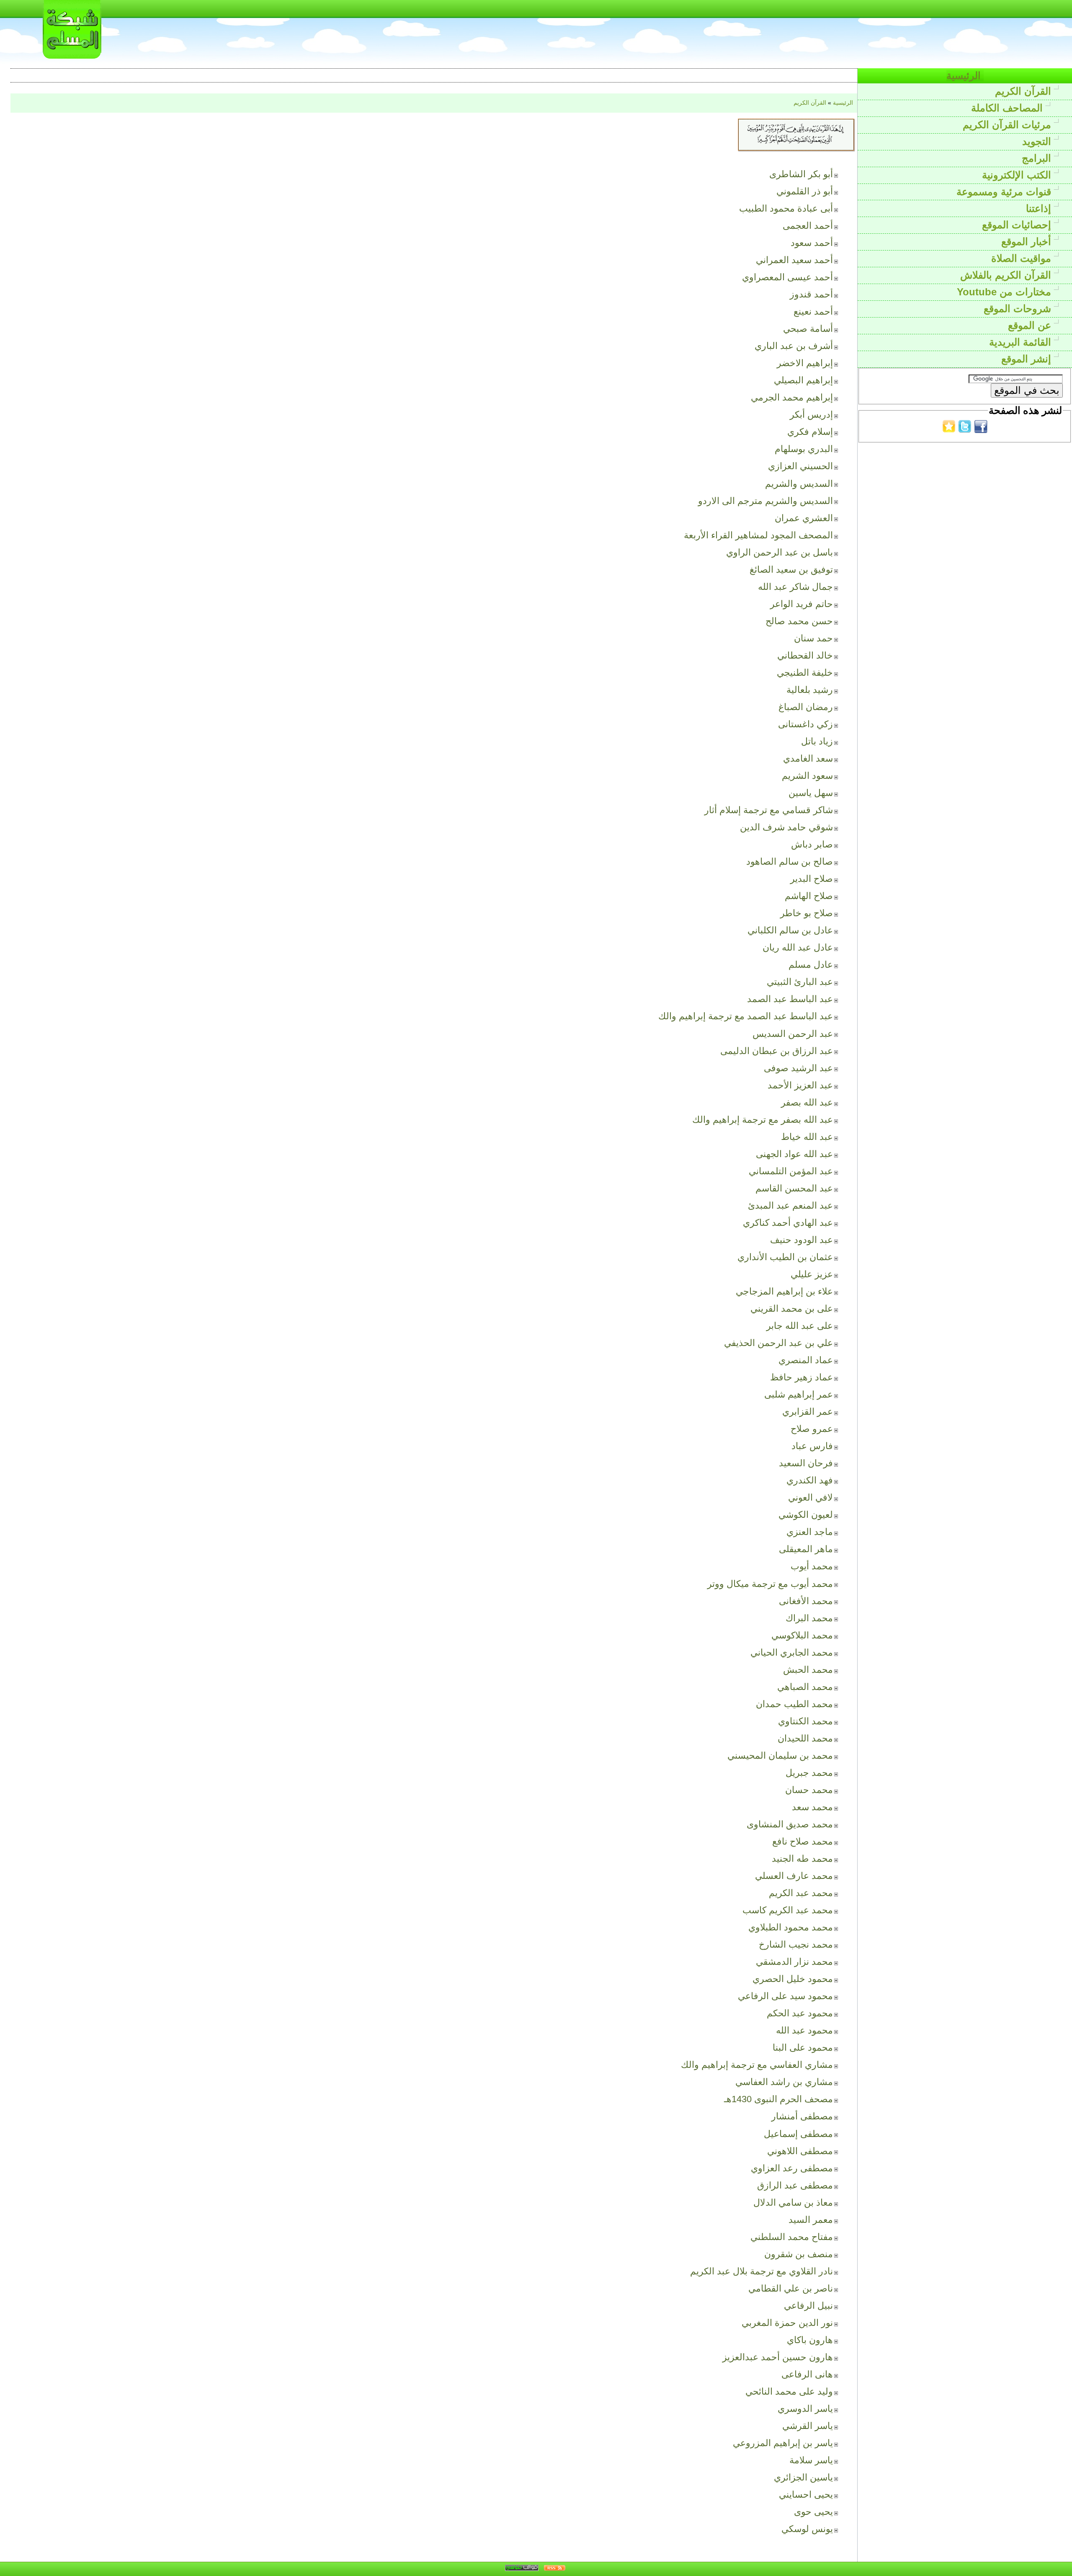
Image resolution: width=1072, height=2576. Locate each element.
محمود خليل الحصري (793, 1979)
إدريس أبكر (811, 415)
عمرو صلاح (812, 1429)
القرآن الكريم (1024, 91)
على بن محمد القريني (792, 1309)
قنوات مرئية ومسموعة (1005, 192)
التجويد (1038, 141)
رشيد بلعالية (810, 690)
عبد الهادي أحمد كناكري (788, 1223)
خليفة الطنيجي (805, 673)
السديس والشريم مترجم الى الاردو (765, 501)
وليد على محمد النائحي (789, 2391)
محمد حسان (809, 1790)
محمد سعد (812, 1807)
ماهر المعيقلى (806, 1549)
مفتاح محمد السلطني (792, 2237)
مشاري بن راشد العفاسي (784, 2082)
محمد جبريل (809, 1773)
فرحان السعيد (806, 1463)
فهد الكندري (810, 1480)
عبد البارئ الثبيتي (800, 982)
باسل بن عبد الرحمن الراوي (780, 552)
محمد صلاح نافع (803, 1841)
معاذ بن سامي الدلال (793, 2203)
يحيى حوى (813, 2512)
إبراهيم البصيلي (803, 380)
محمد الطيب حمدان (794, 1704)
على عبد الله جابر (800, 1326)
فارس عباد (812, 1446)
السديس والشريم (799, 484)
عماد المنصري (806, 1360)
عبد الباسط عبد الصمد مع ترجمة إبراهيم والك (746, 1016)
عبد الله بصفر (807, 1102)
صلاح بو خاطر (807, 913)
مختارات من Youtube (1005, 292)
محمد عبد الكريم (801, 1893)
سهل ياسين (811, 793)
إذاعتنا (1040, 208)
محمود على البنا (803, 2048)
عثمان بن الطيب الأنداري (785, 1257)
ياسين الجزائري (803, 2477)
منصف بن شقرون (799, 2254)
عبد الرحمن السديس (793, 1034)
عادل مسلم (811, 965)
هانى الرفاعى (807, 2374)
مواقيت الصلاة (1023, 258)
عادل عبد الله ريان (798, 947)
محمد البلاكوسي (802, 1635)
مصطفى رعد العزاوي (792, 2168)
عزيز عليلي (812, 1274)
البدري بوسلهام (804, 449)
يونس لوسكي (807, 2529)
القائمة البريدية (1022, 342)
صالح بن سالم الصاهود (790, 862)
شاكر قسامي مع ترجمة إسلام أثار (769, 810)
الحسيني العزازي (800, 466)
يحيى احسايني (806, 2495)
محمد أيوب (812, 1566)
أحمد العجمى (808, 226)
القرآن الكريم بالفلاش (1007, 275)
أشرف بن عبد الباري (794, 346)
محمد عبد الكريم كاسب (788, 1910)
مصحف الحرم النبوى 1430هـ (778, 2099)
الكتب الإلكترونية (1018, 175)
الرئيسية (965, 76)
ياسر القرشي (808, 2426)
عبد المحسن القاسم (794, 1188)
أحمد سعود (812, 243)
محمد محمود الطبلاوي (791, 1927)
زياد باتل (817, 741)
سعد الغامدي (808, 758)
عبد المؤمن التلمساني (791, 1171)
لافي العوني (810, 1497)
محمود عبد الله (804, 2030)
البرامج (1038, 158)
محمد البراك (809, 1618)
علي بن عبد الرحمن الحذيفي (778, 1343)
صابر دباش (812, 844)
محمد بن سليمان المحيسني (780, 1756)
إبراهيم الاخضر (805, 363)
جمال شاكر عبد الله (795, 587)
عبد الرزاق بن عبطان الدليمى (777, 1051)
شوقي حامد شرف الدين (786, 827)
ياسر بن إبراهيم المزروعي (783, 2443)
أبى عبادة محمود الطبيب (786, 208)
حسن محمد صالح (799, 621)
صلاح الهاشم (809, 896)
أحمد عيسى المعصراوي (787, 277)
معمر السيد (811, 2220)
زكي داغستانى (805, 724)
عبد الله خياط (807, 1137)
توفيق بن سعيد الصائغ (791, 570)
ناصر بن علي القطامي (791, 2288)
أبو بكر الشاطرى (801, 174)
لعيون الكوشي (806, 1515)
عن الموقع (1031, 325)
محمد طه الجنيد (802, 1859)
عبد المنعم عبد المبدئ (790, 1205)
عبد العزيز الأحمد (800, 1085)
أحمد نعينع (813, 311)
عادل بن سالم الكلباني (790, 930)
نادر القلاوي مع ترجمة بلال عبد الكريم (761, 2271)
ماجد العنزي (810, 1532)
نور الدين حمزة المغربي (787, 2323)
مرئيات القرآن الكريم (1008, 125)
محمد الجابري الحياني (792, 1652)
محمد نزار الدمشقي (794, 1962)
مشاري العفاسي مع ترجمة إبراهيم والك (757, 2065)
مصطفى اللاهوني (800, 2151)
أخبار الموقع (1028, 242)
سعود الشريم (807, 776)
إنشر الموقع (1028, 359)
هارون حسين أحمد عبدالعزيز (778, 2357)
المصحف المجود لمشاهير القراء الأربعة (758, 535)
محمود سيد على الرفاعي (785, 1996)
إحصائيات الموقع (1018, 225)
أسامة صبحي (808, 329)
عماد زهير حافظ (801, 1377)
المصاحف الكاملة (1008, 108)
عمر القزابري (808, 1412)
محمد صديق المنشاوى (790, 1824)
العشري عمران (804, 518)
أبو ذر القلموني (805, 191)
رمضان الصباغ (806, 707)
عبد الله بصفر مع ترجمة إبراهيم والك (763, 1120)
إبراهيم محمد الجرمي (792, 397)
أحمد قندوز (811, 294)
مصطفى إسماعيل (798, 2134)
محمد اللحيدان (805, 1738)
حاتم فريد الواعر (801, 604)
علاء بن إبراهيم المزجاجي (784, 1291)
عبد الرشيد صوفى (798, 1068)
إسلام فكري (810, 432)
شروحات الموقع (1019, 309)
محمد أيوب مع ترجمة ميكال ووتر (770, 1584)
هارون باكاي (810, 2340)
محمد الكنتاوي (805, 1721)
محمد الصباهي (805, 1687)
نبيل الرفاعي (808, 2306)
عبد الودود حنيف (801, 1240)
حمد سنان (813, 638)
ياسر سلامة (811, 2460)
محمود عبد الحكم (800, 2013)
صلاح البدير (812, 879)
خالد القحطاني (805, 655)
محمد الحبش (808, 1670)
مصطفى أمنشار (802, 2116)
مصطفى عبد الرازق (795, 2185)
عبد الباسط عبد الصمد (790, 999)
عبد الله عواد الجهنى (794, 1154)
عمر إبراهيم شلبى (799, 1394)
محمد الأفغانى (806, 1601)
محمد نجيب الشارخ (796, 1944)
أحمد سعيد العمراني (794, 260)
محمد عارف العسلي (794, 1876)
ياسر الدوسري (805, 2409)
